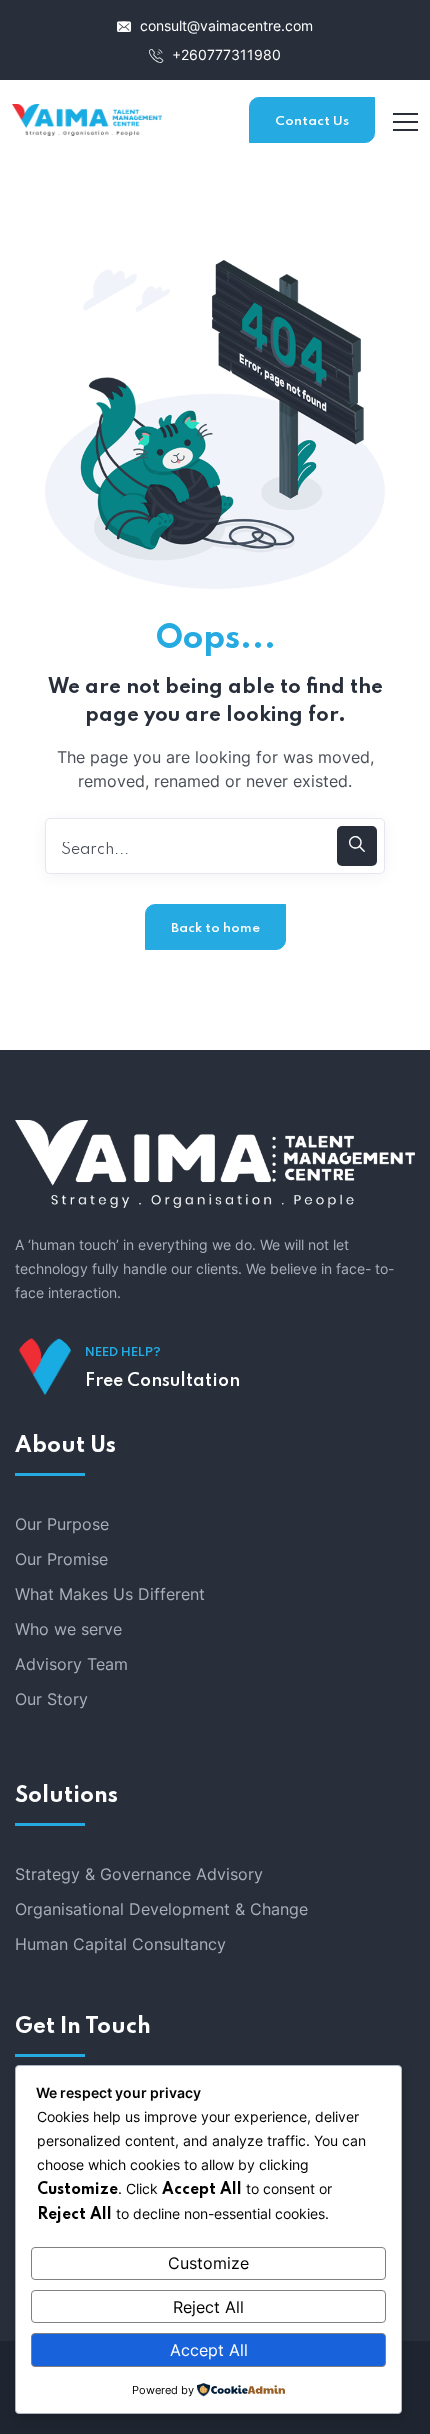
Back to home (215, 928)
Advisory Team (71, 1664)
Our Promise (61, 1559)
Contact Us (312, 121)
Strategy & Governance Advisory (139, 1874)
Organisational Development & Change (161, 1909)
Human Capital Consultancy (120, 1944)
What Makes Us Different (110, 1594)
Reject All (208, 2307)
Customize (208, 2263)
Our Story (51, 1699)
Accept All (209, 2350)
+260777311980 (224, 54)
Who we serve (68, 1629)
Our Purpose (62, 1524)
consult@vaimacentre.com (224, 25)
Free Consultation (162, 1381)
